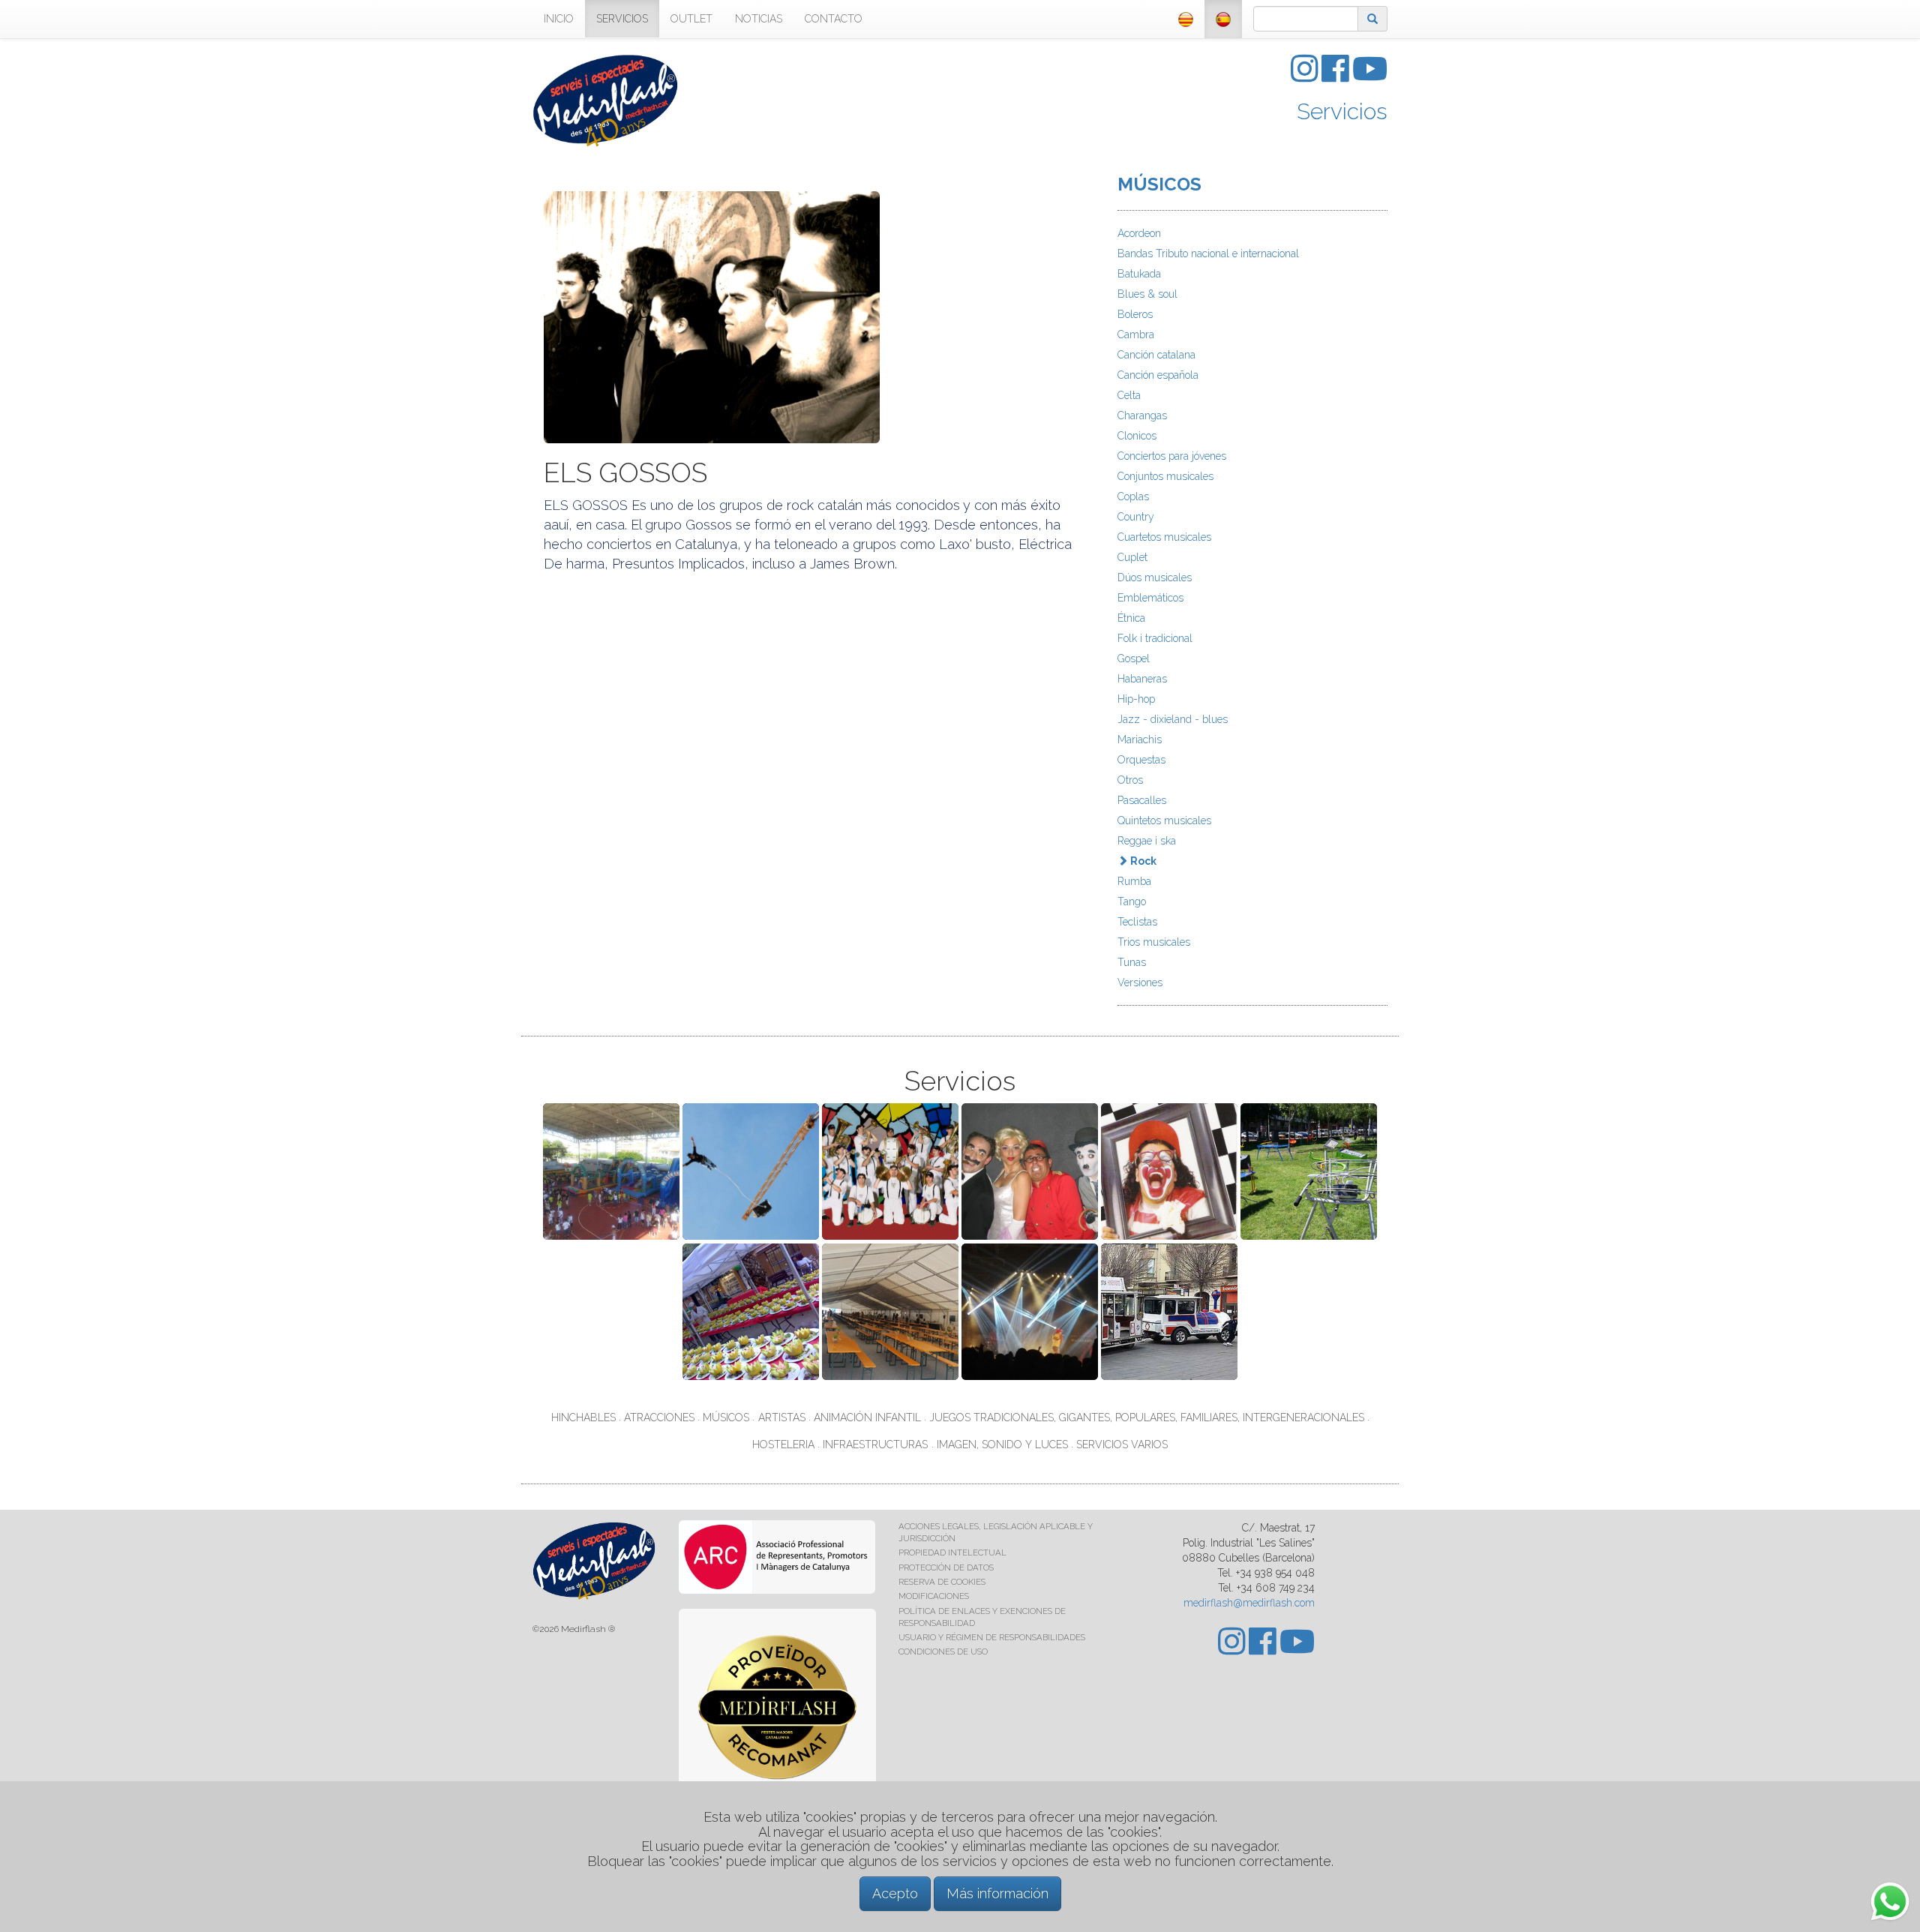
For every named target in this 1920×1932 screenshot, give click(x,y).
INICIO (559, 19)
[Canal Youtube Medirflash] (1370, 76)
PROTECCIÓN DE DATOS (946, 1567)
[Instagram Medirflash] (1306, 76)
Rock (1142, 861)
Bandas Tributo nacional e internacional (1208, 253)
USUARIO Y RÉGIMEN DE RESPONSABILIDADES (992, 1637)
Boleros (1135, 314)
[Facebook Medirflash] (1337, 76)
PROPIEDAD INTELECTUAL (952, 1552)
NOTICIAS (759, 19)
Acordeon (1139, 233)
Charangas (1142, 415)
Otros (1130, 780)
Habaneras (1142, 679)
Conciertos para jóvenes (1172, 456)
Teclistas (1137, 922)
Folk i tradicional (1155, 638)
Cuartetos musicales (1164, 537)
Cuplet (1132, 557)
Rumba (1134, 881)
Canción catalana (1156, 355)
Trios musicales (1154, 942)
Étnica (1131, 618)
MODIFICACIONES (934, 1596)
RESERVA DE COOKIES (942, 1582)
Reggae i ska (1147, 841)
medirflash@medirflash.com (1249, 1603)
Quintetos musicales (1164, 820)
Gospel (1134, 658)
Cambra (1136, 334)
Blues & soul (1147, 294)
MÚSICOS (1159, 184)
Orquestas (1141, 760)
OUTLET (691, 19)
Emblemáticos (1150, 598)
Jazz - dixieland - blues (1173, 719)
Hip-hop (1136, 699)
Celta (1129, 395)
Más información (997, 1893)
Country (1136, 517)
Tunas (1132, 962)
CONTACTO (834, 19)
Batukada (1139, 274)
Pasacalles (1142, 800)
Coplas (1133, 496)
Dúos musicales (1155, 577)
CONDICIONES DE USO (943, 1651)
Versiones (1140, 982)
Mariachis (1140, 739)
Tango (1132, 901)
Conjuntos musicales (1165, 476)
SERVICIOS (622, 19)
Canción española (1158, 375)
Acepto (895, 1893)
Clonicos (1137, 436)
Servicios (1342, 111)
